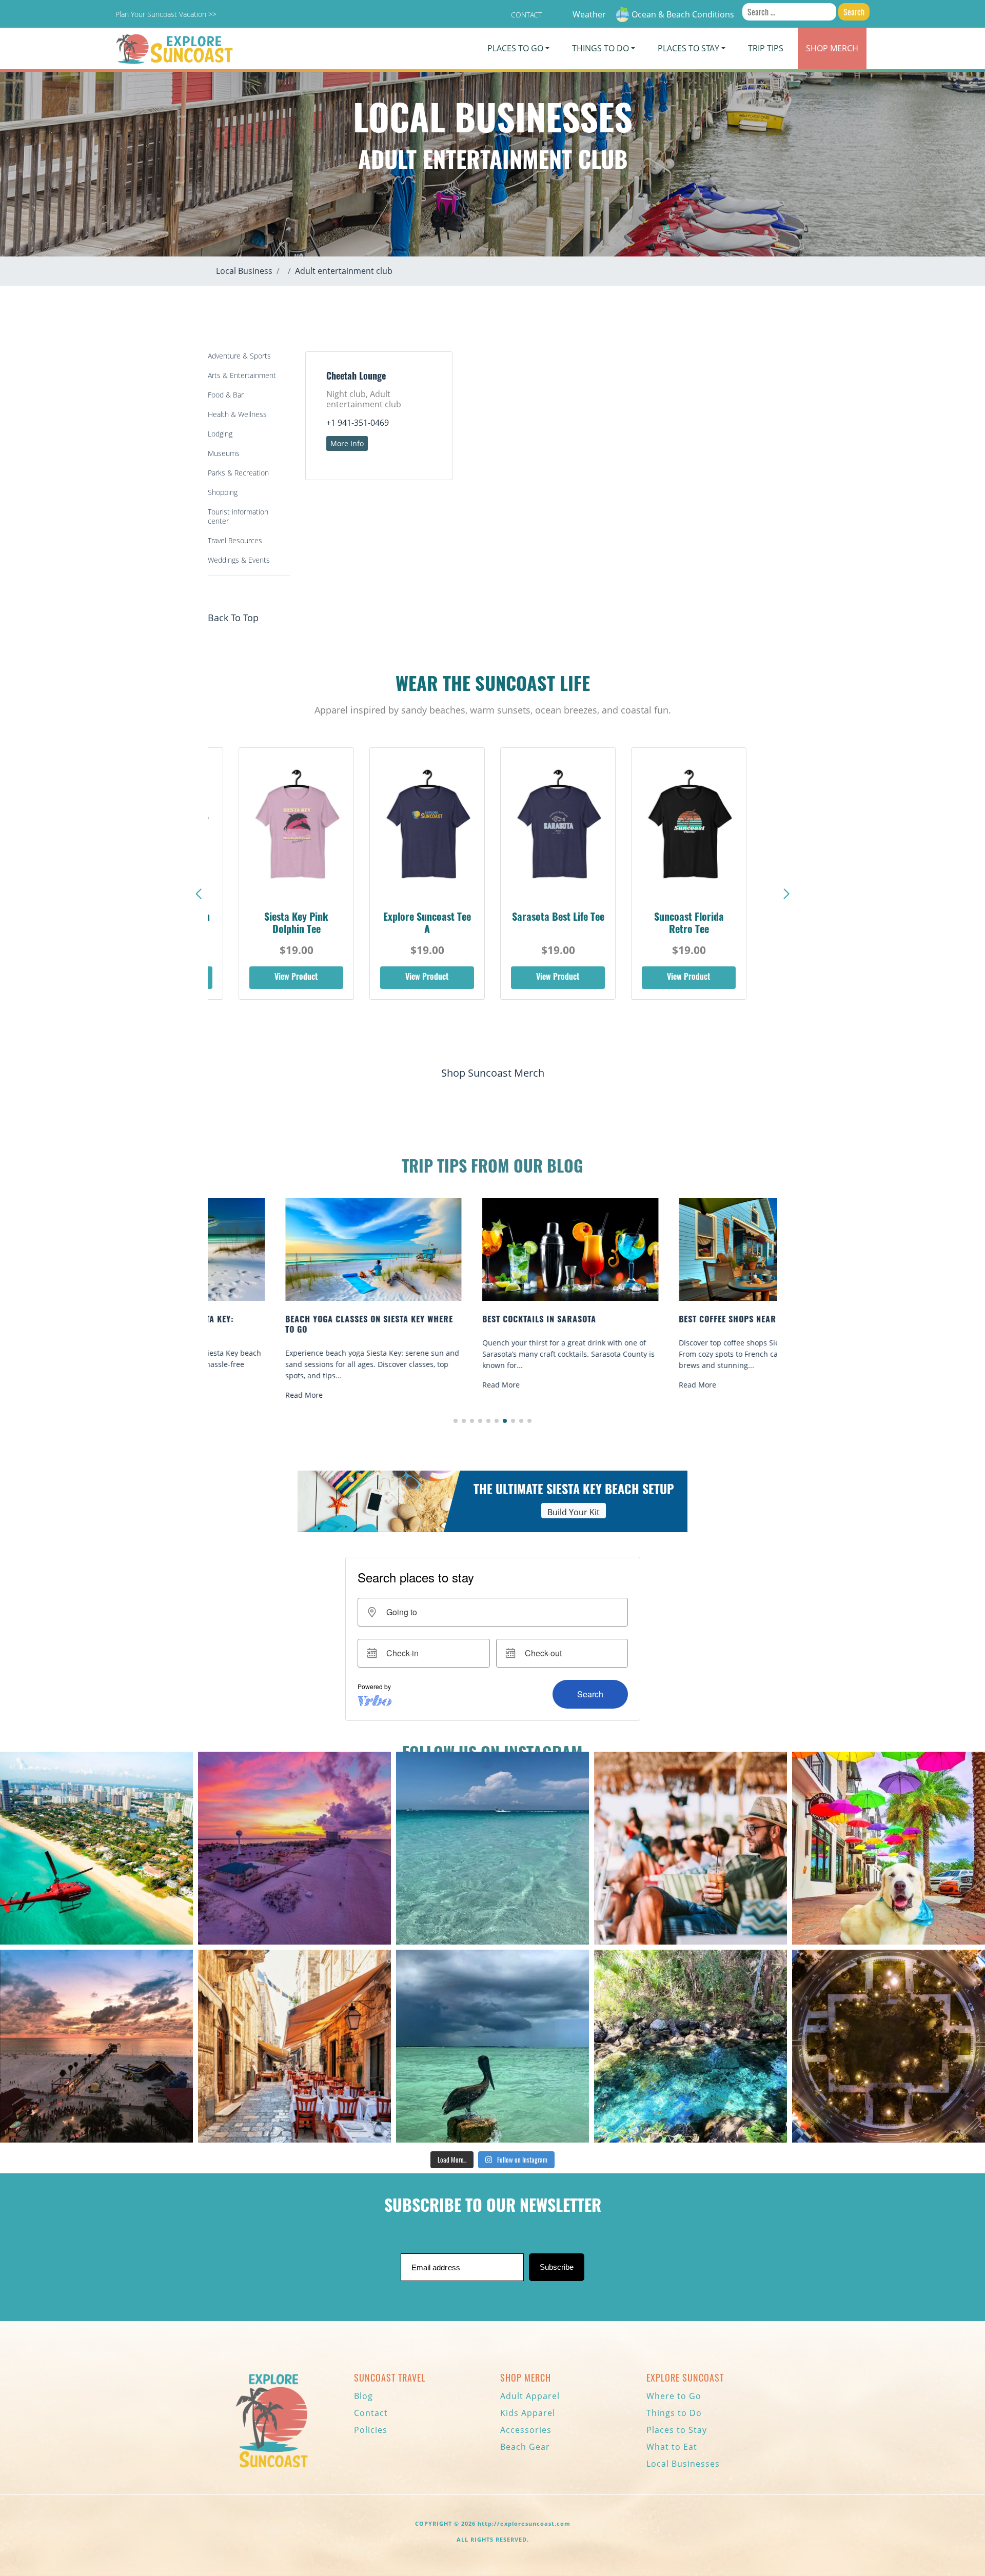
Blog (363, 2396)
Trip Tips (766, 48)
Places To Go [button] (515, 48)
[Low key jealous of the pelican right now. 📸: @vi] (493, 2046)
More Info (347, 443)
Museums (224, 453)
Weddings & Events (239, 560)
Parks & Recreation (238, 473)
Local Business (244, 271)
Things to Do (674, 2413)
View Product (296, 978)
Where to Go (674, 2396)
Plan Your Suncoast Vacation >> (166, 14)
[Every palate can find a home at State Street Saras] (294, 2046)
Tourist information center (238, 516)
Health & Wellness (237, 414)
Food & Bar (226, 395)
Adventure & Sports (239, 356)
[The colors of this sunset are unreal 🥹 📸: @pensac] (294, 1848)
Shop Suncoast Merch (493, 1073)
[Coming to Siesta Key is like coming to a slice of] (691, 1848)
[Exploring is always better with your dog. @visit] (889, 1848)
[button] (786, 894)
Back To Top (233, 618)
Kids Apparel (528, 2413)
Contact (526, 15)
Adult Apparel (530, 2396)
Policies (371, 2430)
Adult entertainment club (344, 271)
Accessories (526, 2430)
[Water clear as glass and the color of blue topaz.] (691, 2046)
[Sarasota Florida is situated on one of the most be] (96, 1848)
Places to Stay (677, 2430)
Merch (832, 48)
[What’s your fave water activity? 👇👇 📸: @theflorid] (493, 1848)
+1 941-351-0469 (358, 423)
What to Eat (672, 2447)
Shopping (223, 492)
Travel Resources (235, 540)
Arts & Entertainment (242, 375)
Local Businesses (683, 2464)
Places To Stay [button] (688, 48)
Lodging (220, 434)
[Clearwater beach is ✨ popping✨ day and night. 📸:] (96, 2046)
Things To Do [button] (600, 48)
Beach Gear (525, 2447)
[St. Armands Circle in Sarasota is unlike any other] (889, 2046)
